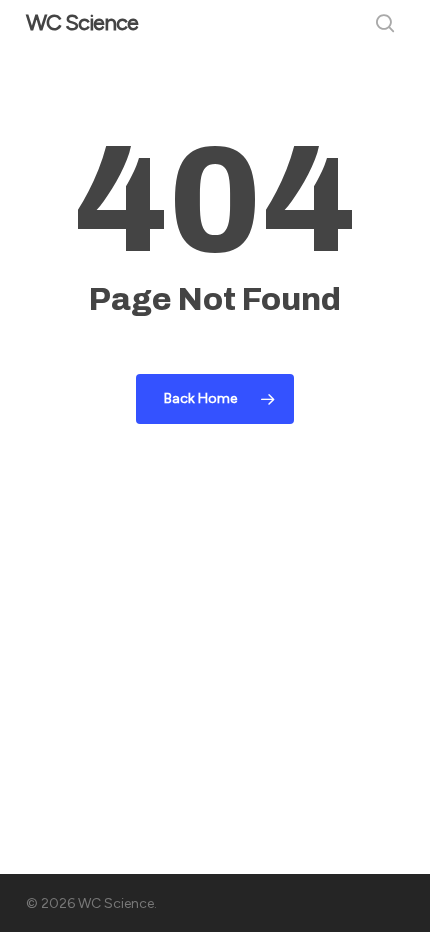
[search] (385, 23)
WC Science (82, 23)
